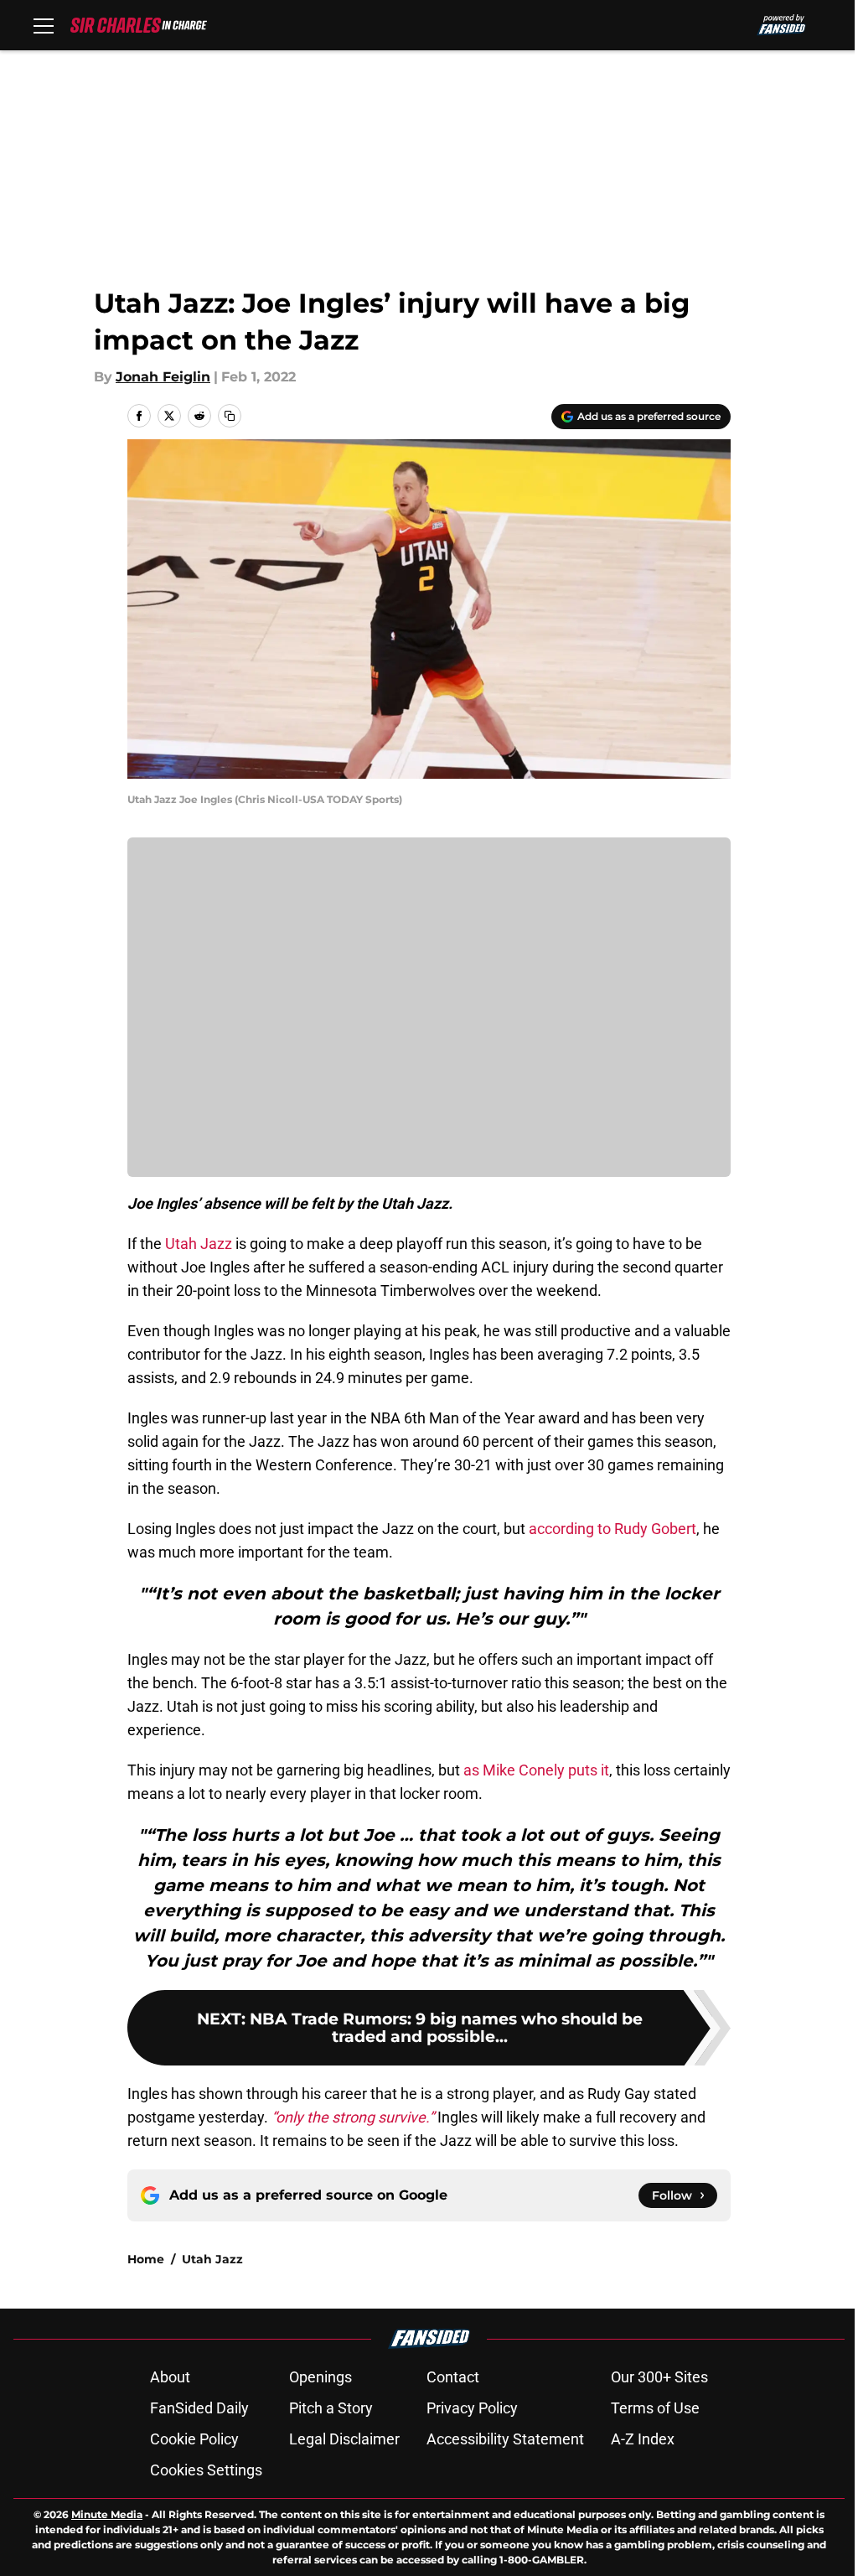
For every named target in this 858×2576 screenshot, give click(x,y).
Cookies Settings (206, 2470)
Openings (320, 2377)
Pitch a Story (331, 2408)
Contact (453, 2377)
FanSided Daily (199, 2408)
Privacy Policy (472, 2408)
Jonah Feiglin (163, 377)
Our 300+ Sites (659, 2377)
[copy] (230, 416)
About (170, 2377)
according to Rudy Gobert (612, 1529)
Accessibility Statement (505, 2439)
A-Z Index (643, 2439)
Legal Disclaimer (344, 2439)
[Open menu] (44, 25)
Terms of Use (655, 2408)
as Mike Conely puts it (536, 1770)
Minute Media (107, 2514)
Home (146, 2259)
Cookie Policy (194, 2439)
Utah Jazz (199, 1244)
